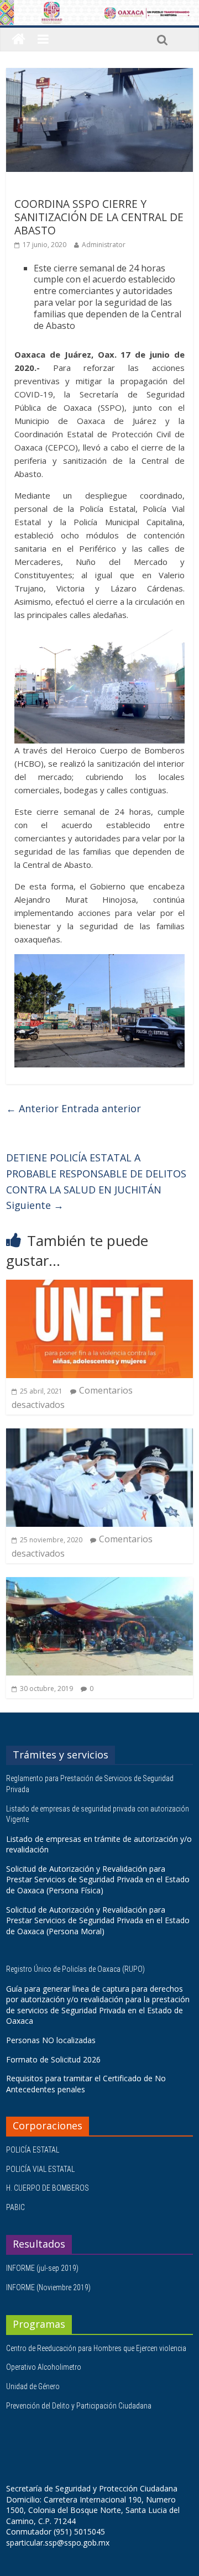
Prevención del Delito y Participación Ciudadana (79, 2406)
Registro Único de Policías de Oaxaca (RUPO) (76, 1969)
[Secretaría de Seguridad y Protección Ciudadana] (19, 40)
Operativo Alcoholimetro (44, 2367)
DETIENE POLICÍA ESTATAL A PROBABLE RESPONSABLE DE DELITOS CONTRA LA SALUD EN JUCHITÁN (96, 1181)
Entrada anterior (74, 1108)
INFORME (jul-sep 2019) (42, 2268)
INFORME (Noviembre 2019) (48, 2287)
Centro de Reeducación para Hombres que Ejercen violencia (96, 2348)
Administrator (104, 245)
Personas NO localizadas (51, 2040)
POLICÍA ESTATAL (33, 2150)
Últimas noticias (45, 188)
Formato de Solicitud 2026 (53, 2059)
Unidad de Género (33, 2386)
